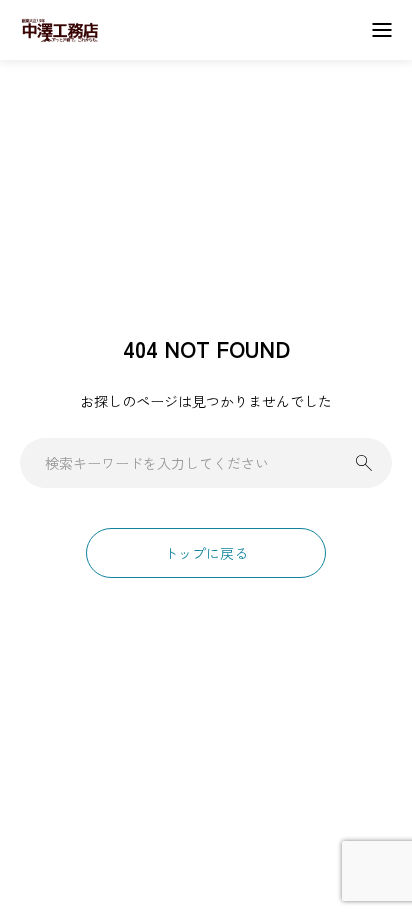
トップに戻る (206, 553)
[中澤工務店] (60, 30)
